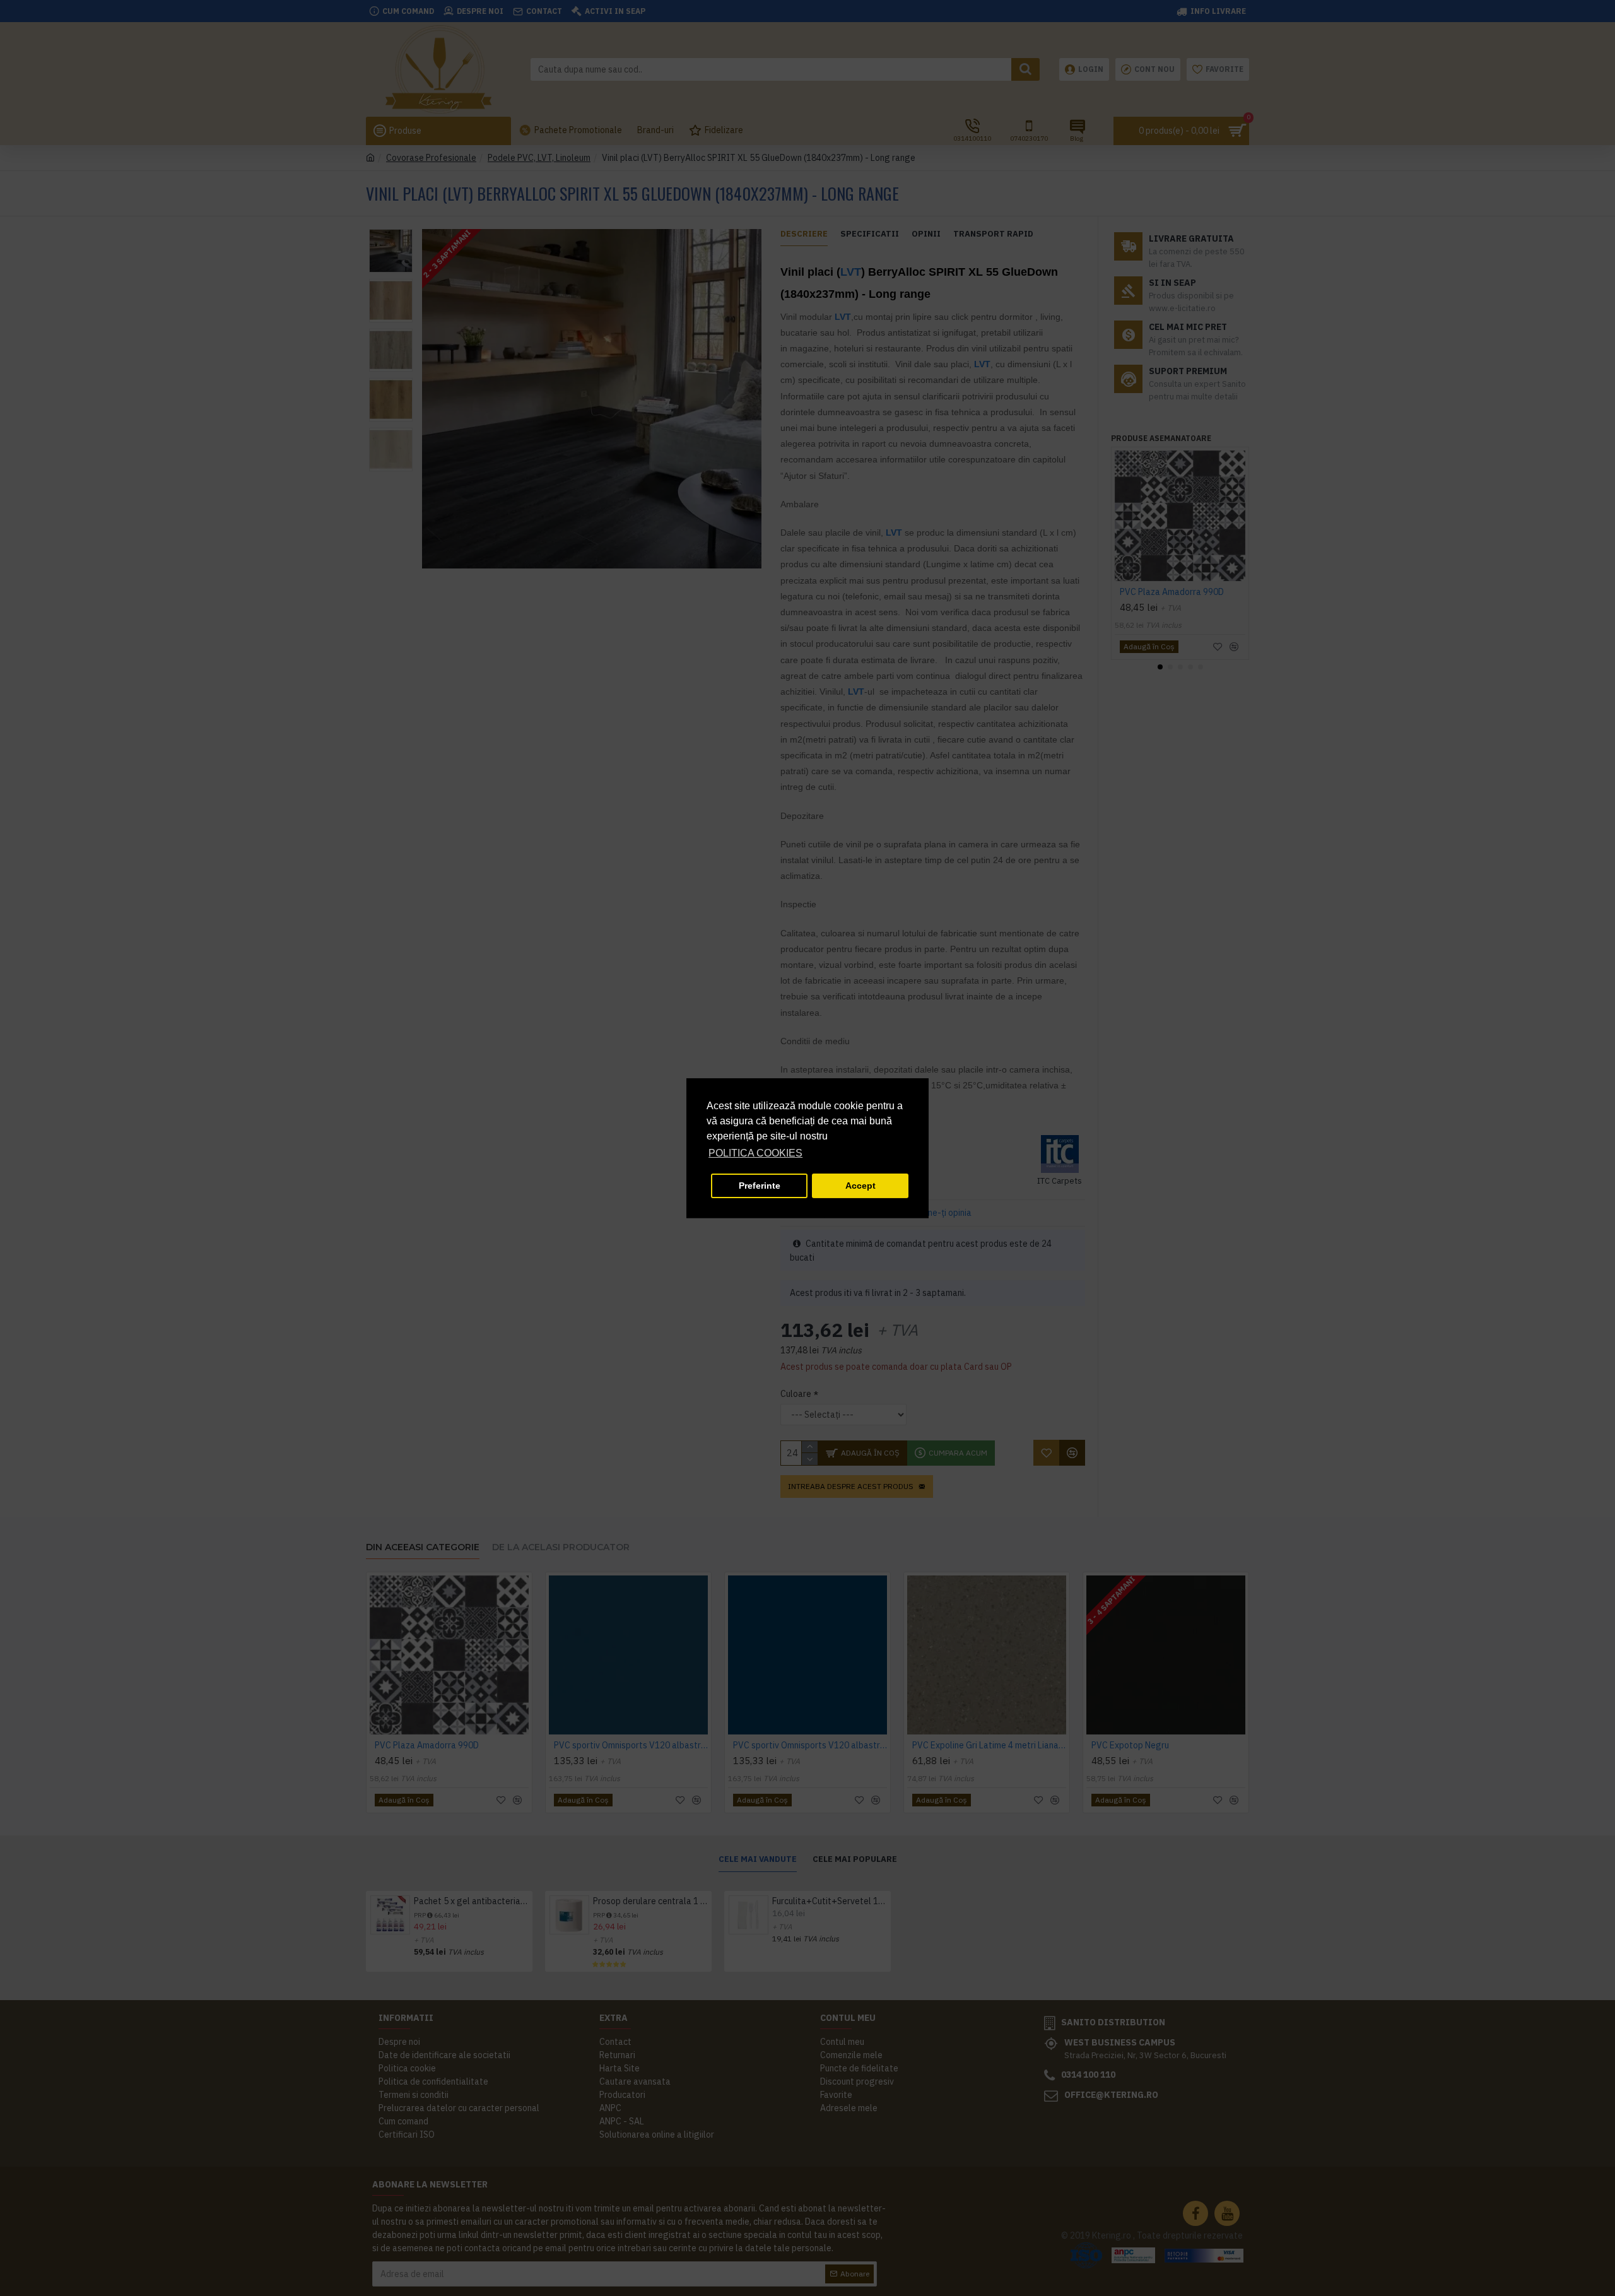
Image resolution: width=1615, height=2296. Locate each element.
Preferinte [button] (760, 1186)
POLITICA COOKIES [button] (755, 1153)
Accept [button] (860, 1186)
